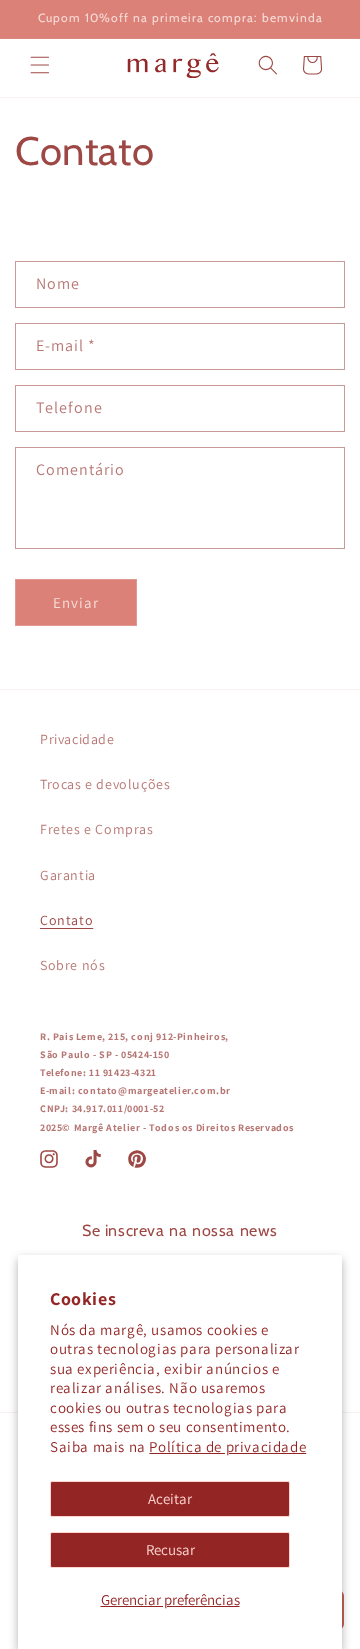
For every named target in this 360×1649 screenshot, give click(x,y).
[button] (40, 65)
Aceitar (170, 1498)
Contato (66, 920)
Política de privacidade (227, 1446)
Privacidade (77, 739)
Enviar (76, 602)
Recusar (170, 1549)
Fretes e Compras (97, 829)
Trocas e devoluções (105, 784)
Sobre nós (72, 965)
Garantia (68, 875)
